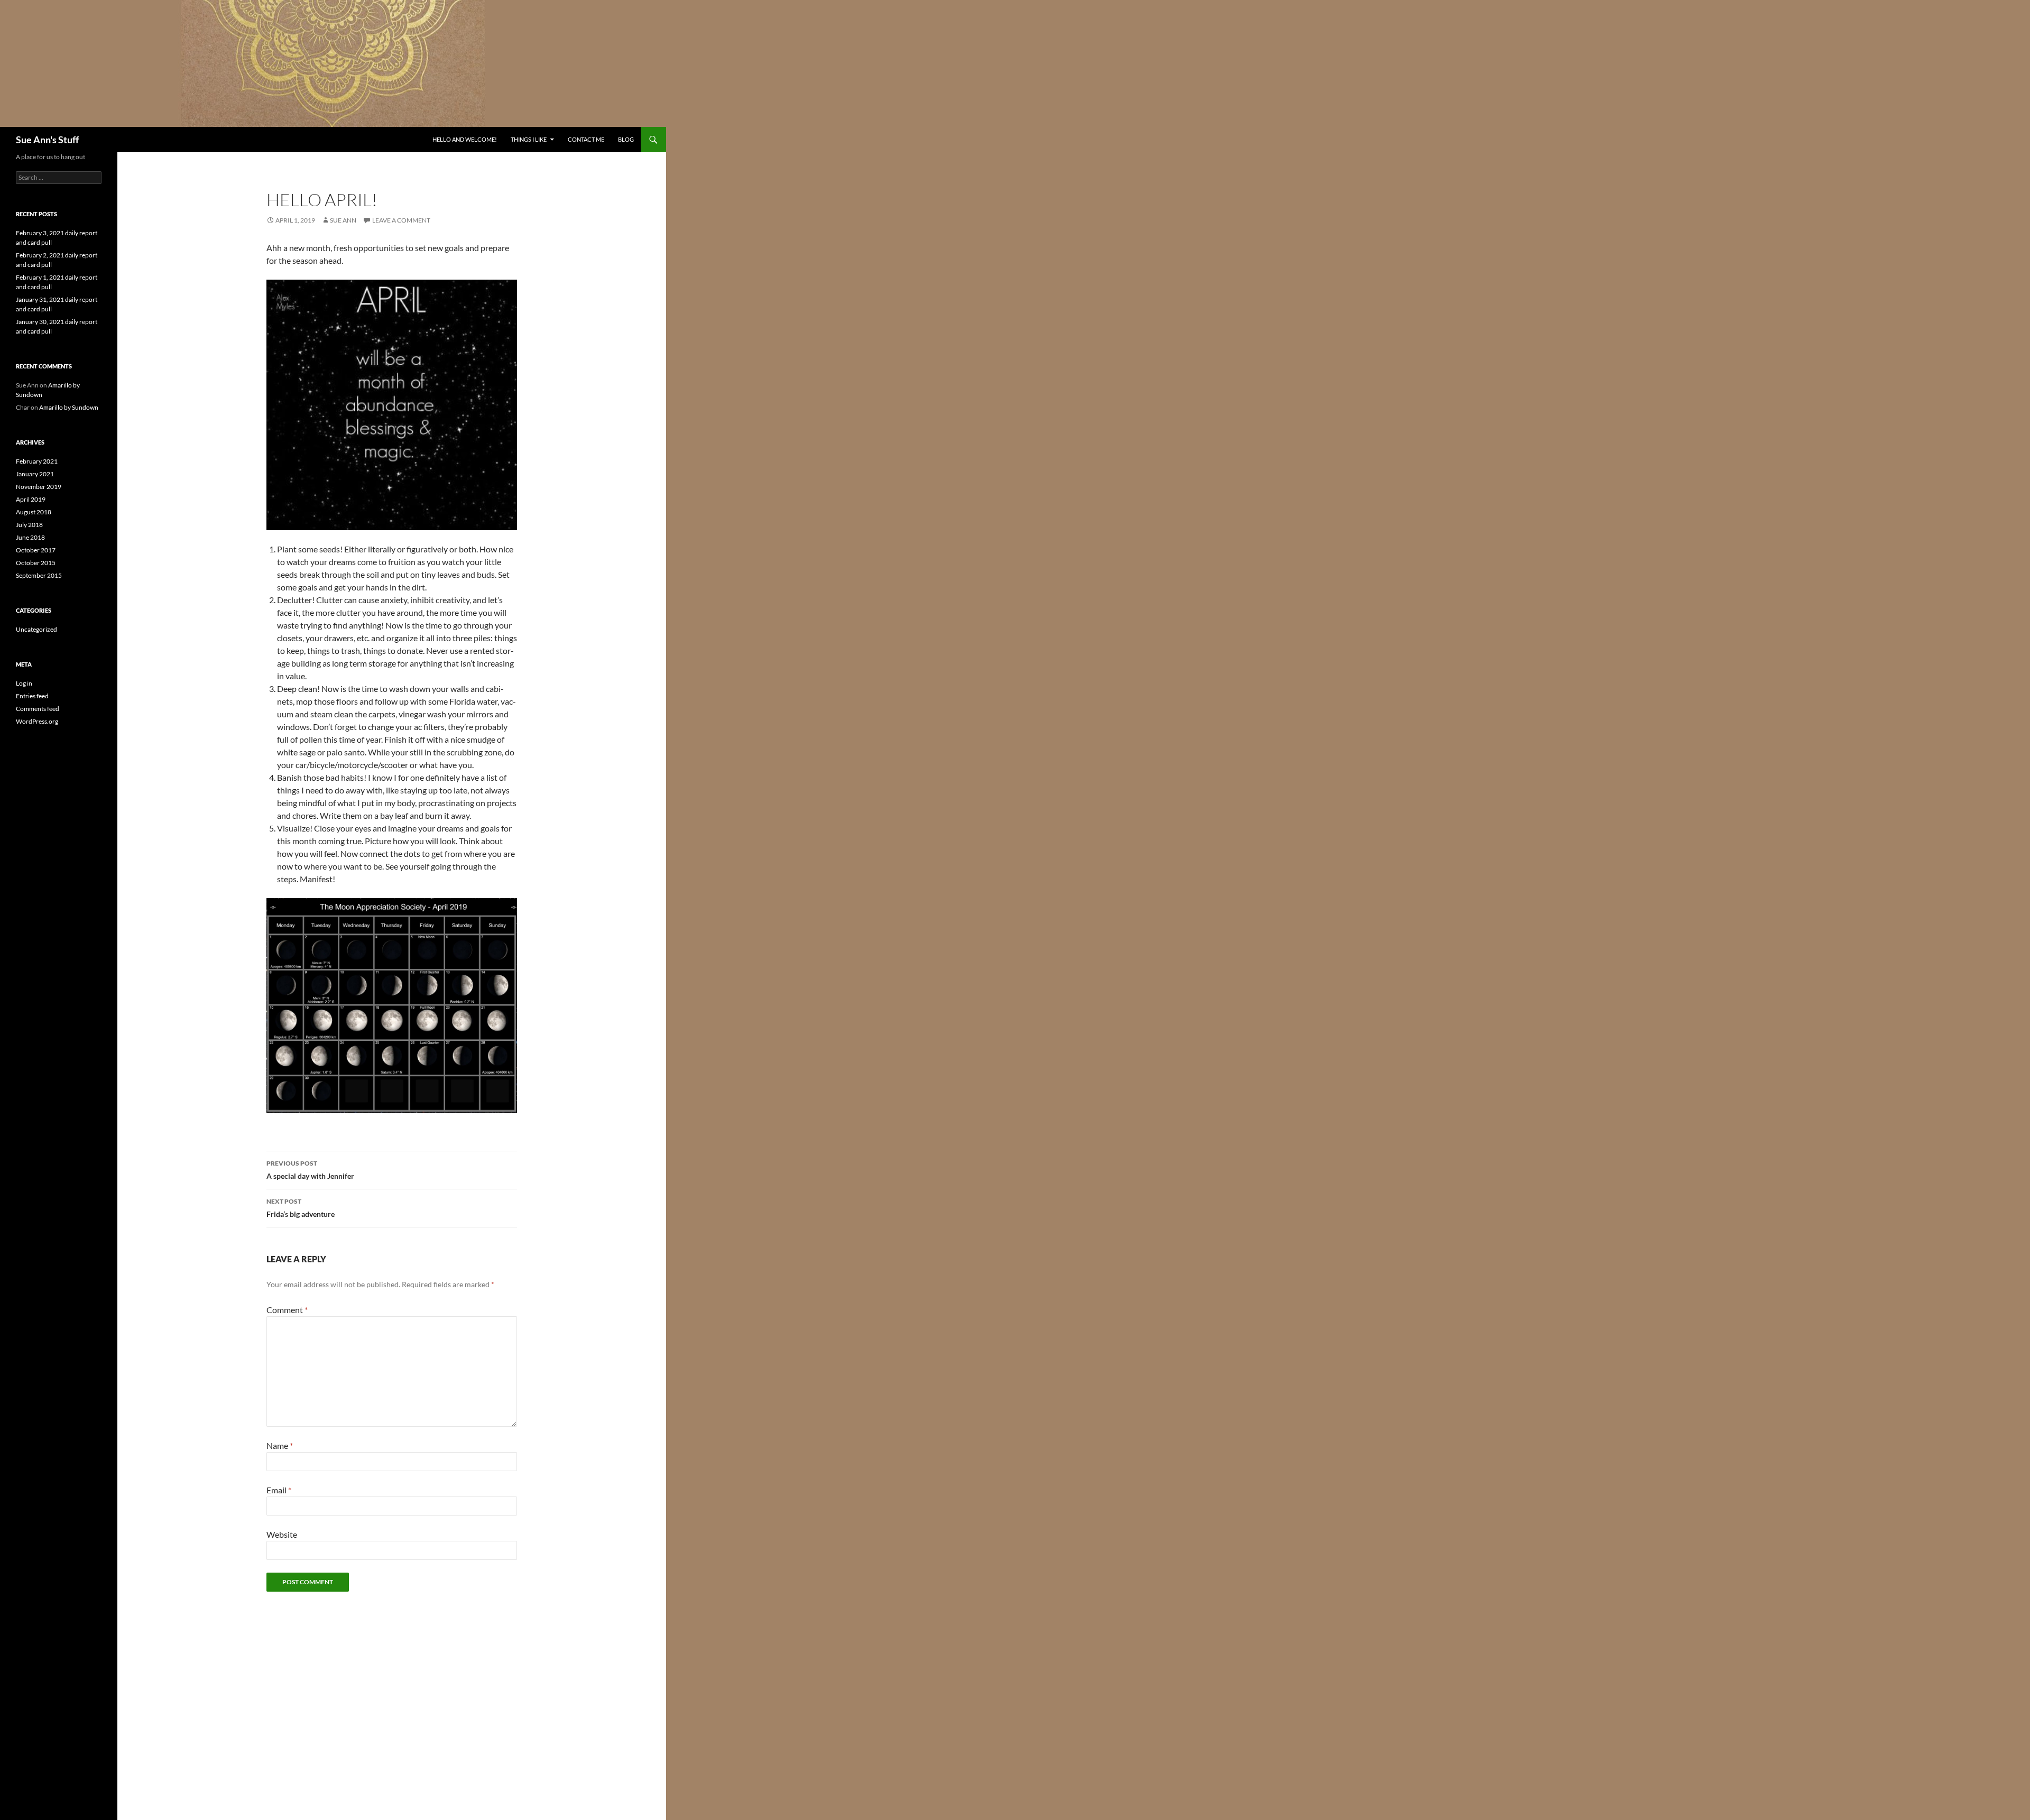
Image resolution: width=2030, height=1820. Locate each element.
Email (279, 1490)
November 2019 (39, 487)
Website (282, 1534)
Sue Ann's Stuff (47, 140)
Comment (287, 1310)
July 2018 (29, 525)
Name (280, 1445)
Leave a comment (401, 220)
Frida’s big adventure (301, 1208)
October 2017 (36, 550)
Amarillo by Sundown (69, 407)
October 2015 (36, 563)
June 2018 (30, 537)
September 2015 (39, 575)
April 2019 (31, 499)
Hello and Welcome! (465, 139)
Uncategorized (36, 629)
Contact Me (586, 139)
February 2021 (37, 461)
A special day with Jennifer (310, 1170)
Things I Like (529, 139)
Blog (626, 139)
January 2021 (35, 474)
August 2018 (34, 512)
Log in (24, 683)
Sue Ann (343, 220)
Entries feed (32, 696)
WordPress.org (37, 721)
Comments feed (38, 709)
